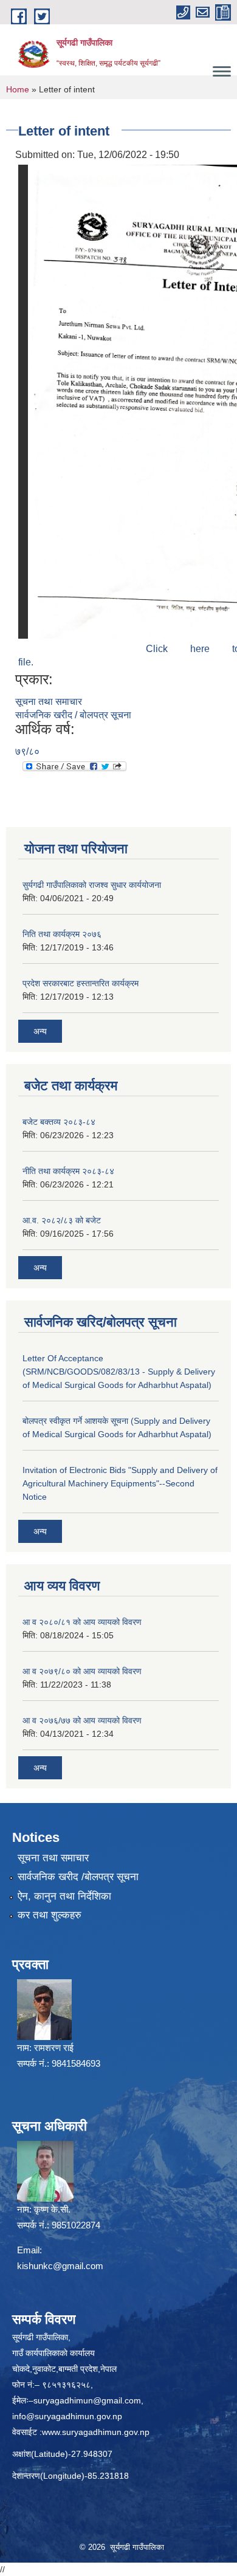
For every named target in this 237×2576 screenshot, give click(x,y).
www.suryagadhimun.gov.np (96, 2432)
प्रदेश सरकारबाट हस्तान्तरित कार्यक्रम (81, 983)
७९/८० (27, 751)
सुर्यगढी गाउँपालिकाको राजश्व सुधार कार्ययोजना (92, 885)
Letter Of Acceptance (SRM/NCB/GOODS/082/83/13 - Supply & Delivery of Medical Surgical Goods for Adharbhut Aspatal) (119, 1372)
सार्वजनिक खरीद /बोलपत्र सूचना (78, 1877)
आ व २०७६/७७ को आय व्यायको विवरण (82, 1720)
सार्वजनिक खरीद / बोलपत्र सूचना (73, 715)
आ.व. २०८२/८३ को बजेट (62, 1220)
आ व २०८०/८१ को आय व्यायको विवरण (82, 1622)
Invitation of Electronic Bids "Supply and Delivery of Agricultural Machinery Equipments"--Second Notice (120, 1483)
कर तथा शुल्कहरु (50, 1915)
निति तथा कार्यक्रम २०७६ (62, 934)
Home (18, 89)
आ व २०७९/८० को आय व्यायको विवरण (82, 1671)
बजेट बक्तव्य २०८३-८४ (59, 1122)
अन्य (40, 1031)
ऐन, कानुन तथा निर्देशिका (64, 1896)
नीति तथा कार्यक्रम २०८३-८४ (68, 1171)
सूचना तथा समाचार (49, 702)
